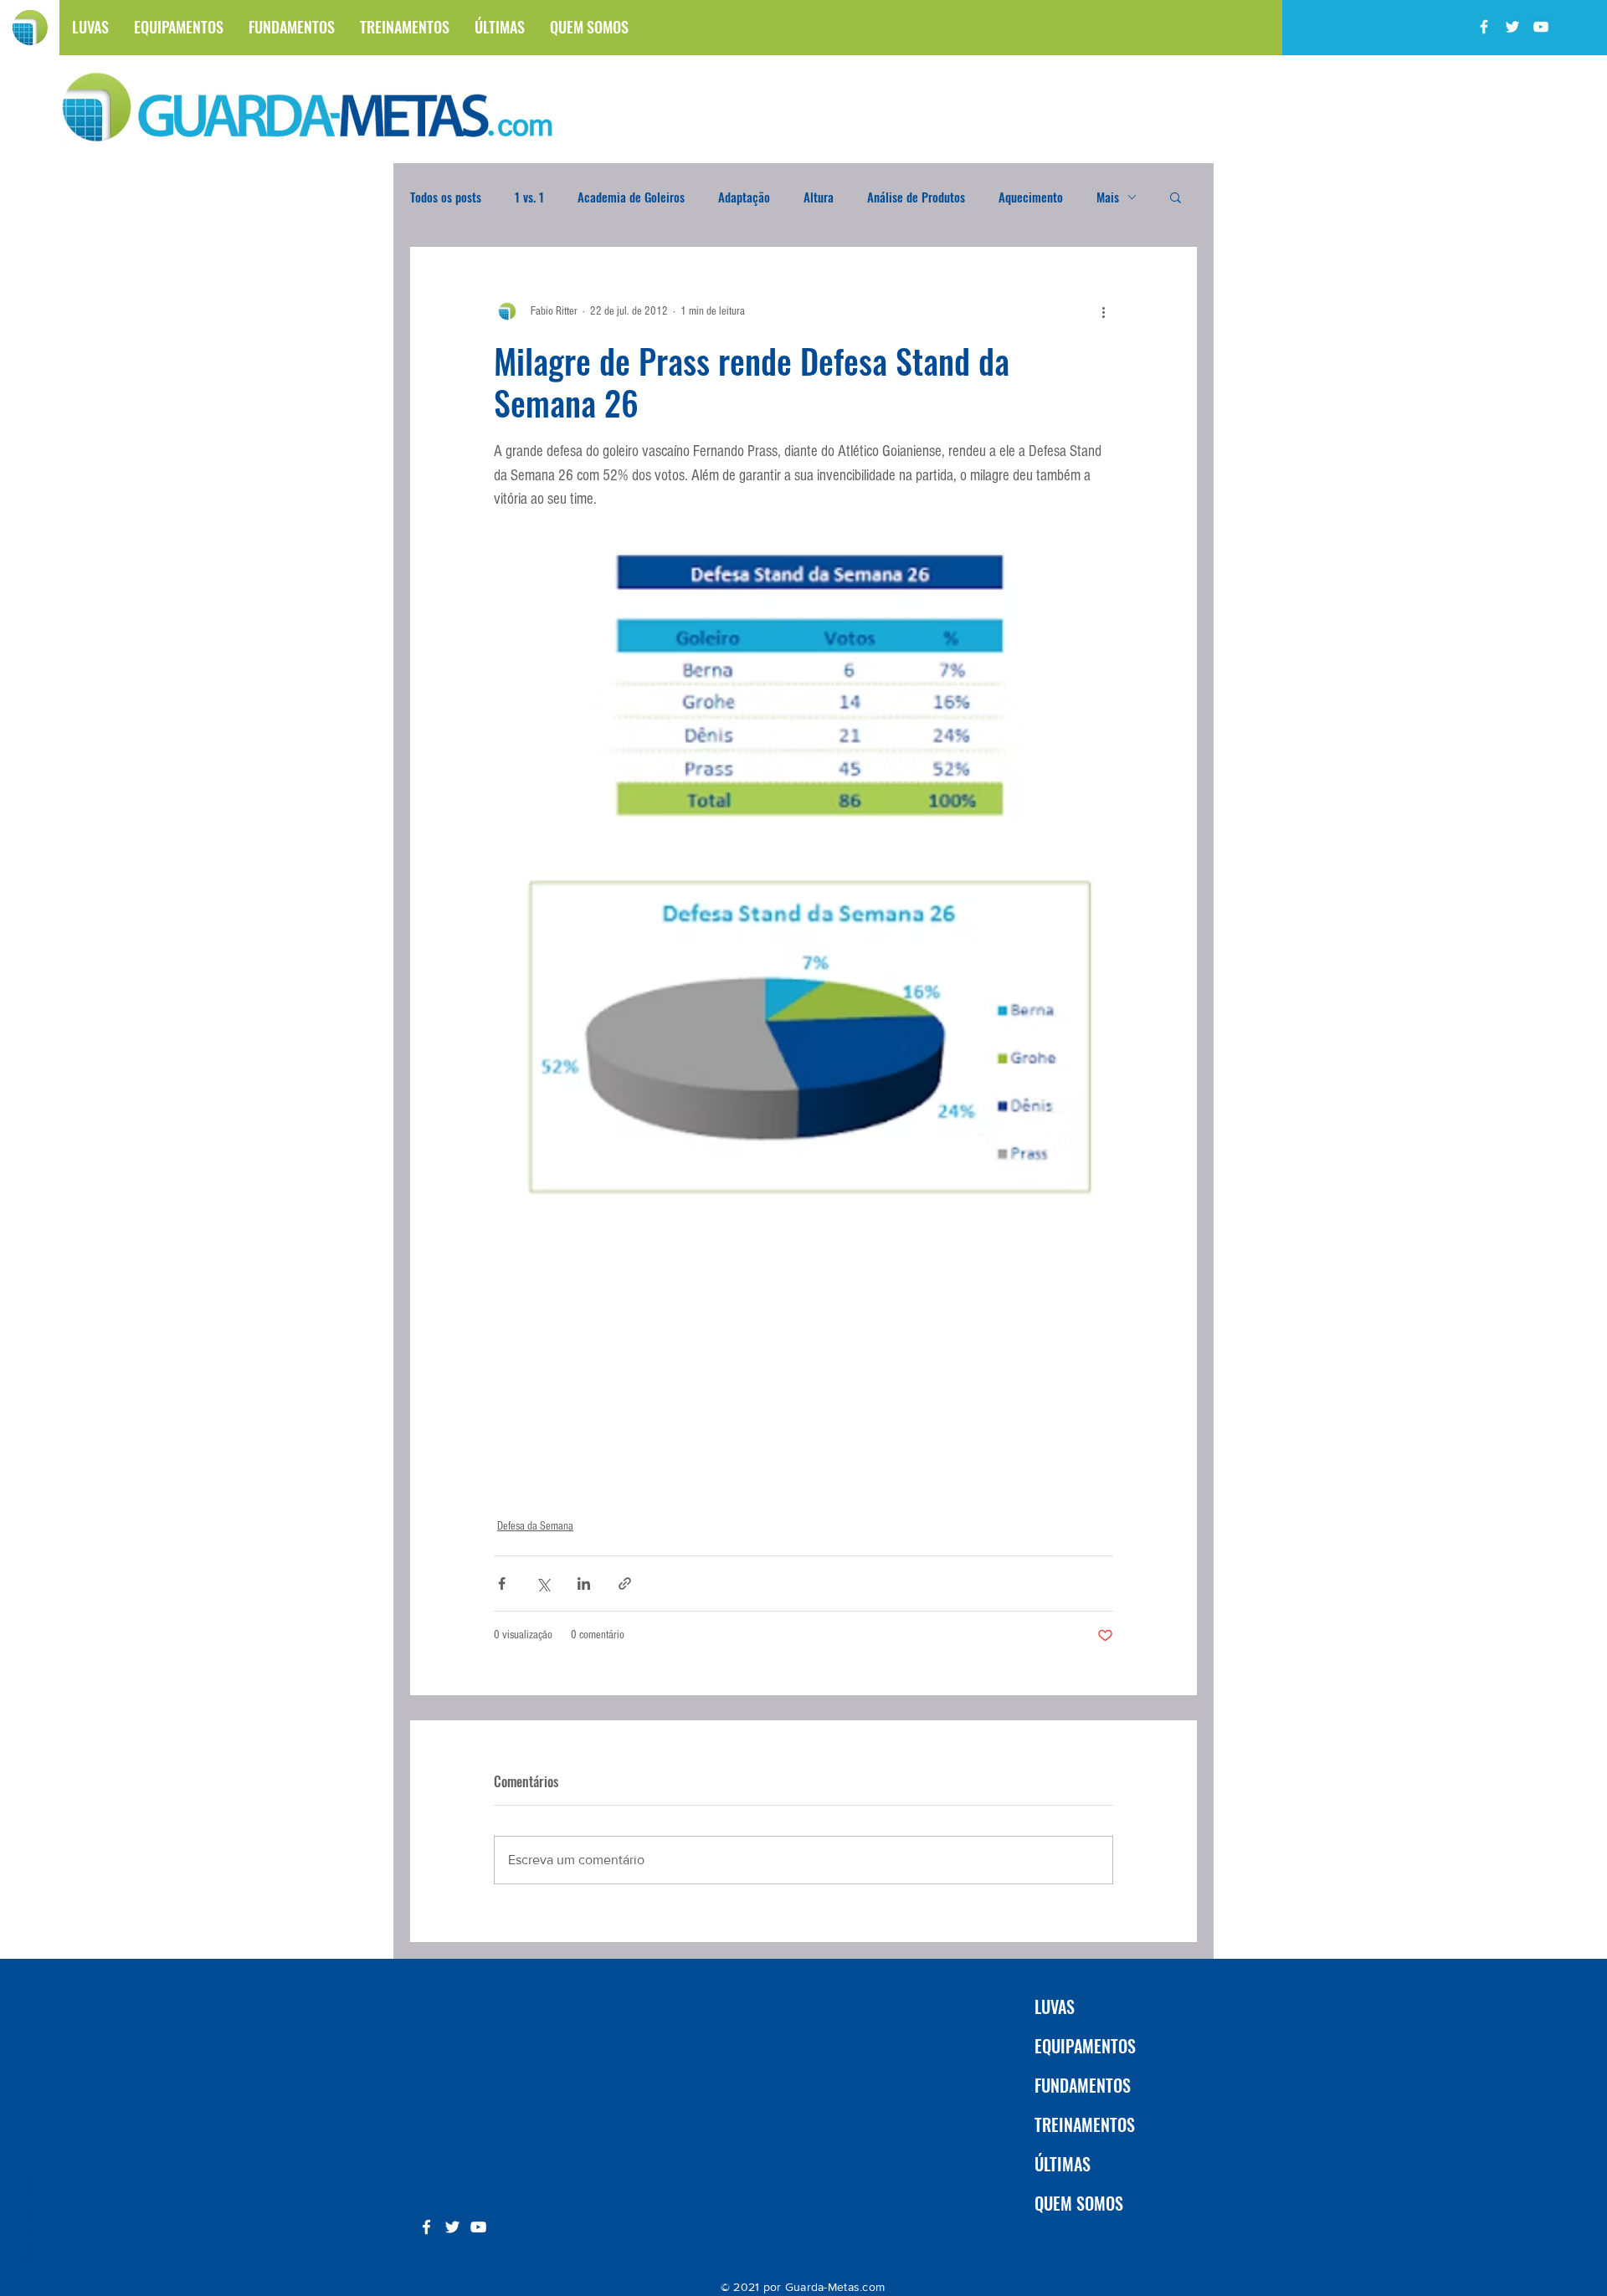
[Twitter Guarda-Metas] (1512, 27)
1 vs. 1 (529, 197)
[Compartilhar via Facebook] (502, 1584)
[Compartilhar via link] (625, 1584)
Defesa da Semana (535, 1526)
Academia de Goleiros (631, 197)
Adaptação (744, 197)
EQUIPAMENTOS (1085, 2046)
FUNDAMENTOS (1083, 2085)
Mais (1108, 197)
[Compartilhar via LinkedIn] (584, 1584)
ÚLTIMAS (1063, 2164)
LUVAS (1055, 2006)
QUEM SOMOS (1079, 2203)
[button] (1176, 197)
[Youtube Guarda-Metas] (1541, 27)
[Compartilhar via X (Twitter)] (543, 1584)
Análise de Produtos (916, 197)
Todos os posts (446, 197)
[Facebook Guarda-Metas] (1484, 27)
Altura (819, 197)
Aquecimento (1031, 197)
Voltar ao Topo (27, 2218)
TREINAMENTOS (1085, 2124)
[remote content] (803, 1364)
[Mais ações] (1103, 311)
